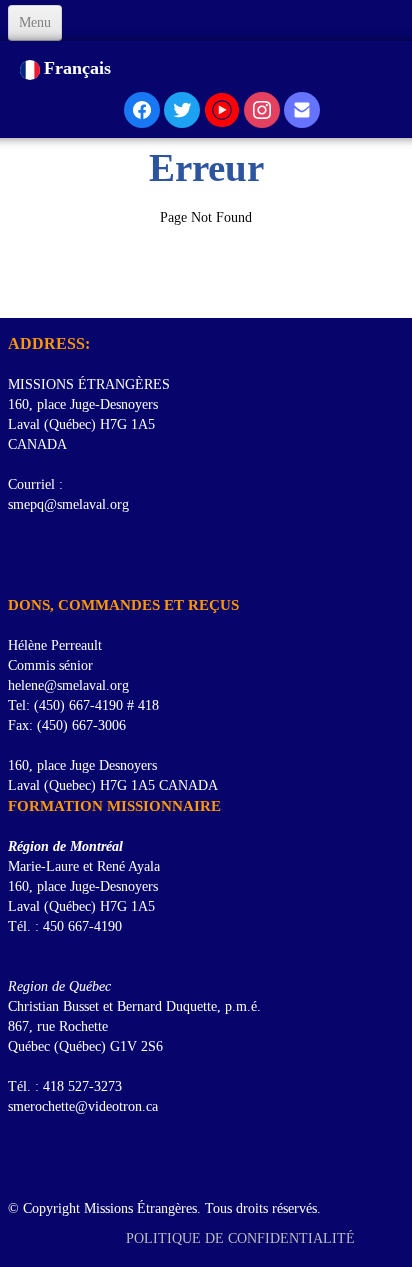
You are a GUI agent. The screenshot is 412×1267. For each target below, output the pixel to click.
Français (80, 68)
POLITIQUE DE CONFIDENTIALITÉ (242, 1238)
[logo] (15, 293)
